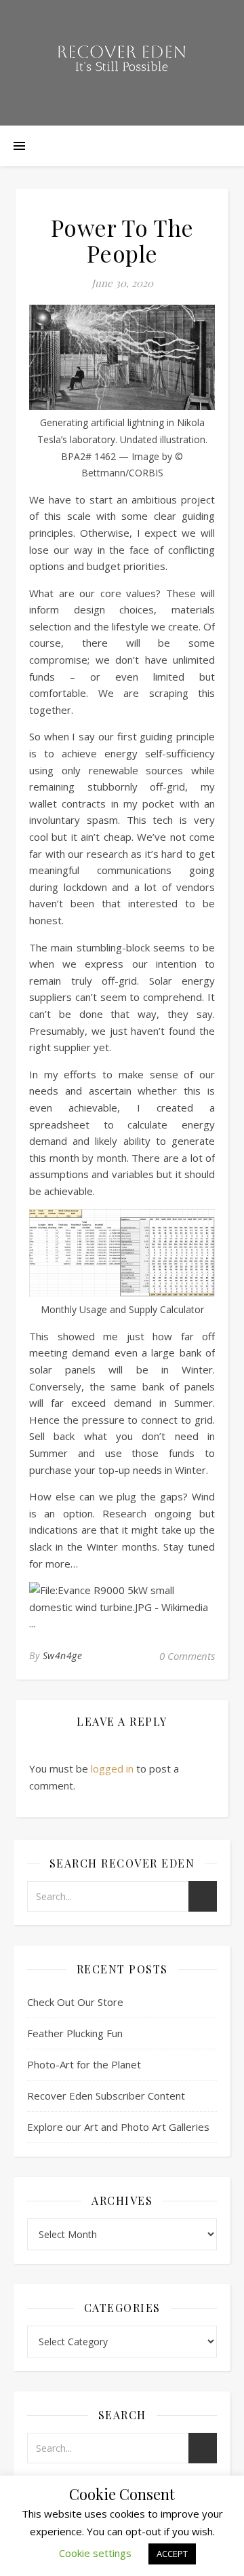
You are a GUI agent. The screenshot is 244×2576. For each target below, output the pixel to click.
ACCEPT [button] (172, 2554)
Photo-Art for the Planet (84, 2064)
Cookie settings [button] (95, 2553)
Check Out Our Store (75, 2002)
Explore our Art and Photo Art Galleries (118, 2127)
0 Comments (187, 1656)
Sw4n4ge (63, 1655)
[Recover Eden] (122, 63)
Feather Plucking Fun (75, 2033)
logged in (112, 1768)
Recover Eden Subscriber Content (106, 2096)
